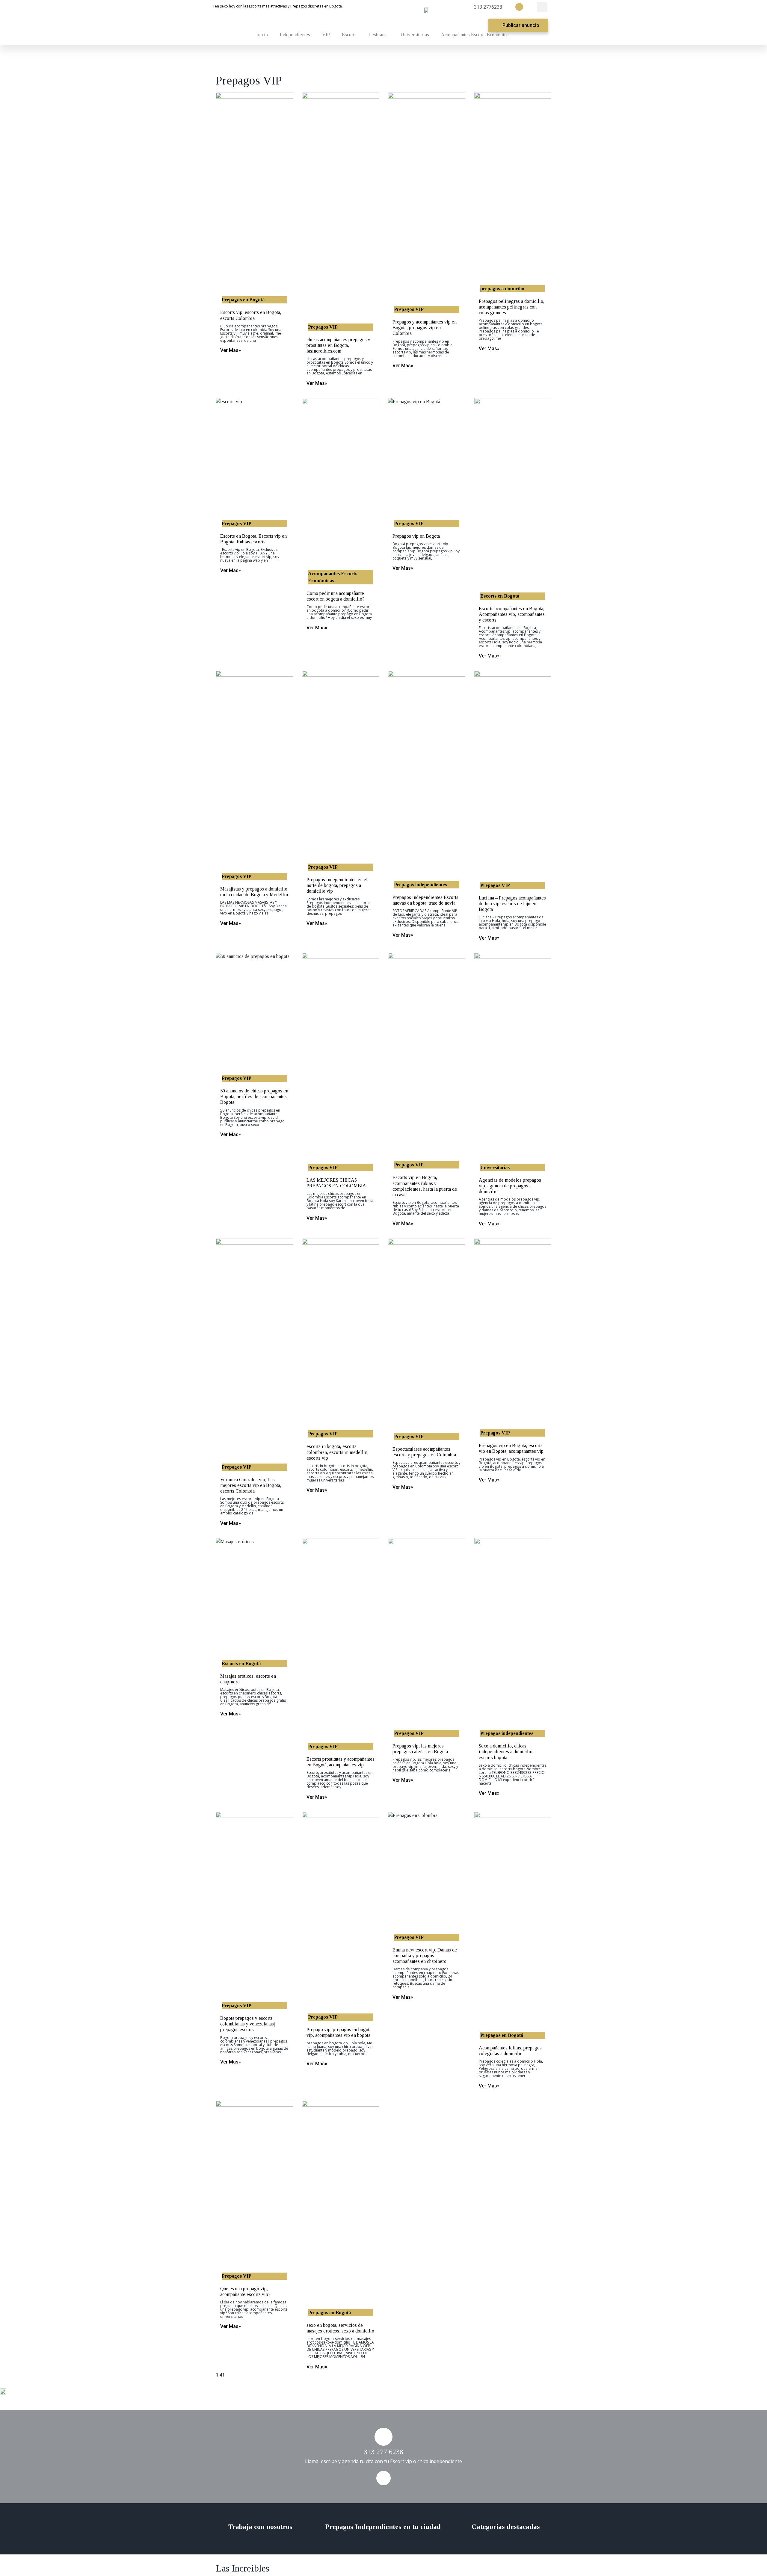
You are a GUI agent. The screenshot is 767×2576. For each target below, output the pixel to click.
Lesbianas (379, 35)
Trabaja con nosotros (260, 2527)
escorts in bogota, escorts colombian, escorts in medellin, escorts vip (338, 1452)
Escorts (349, 35)
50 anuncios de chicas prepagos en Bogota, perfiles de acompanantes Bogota (254, 1096)
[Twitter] (519, 7)
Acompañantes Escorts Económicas (476, 35)
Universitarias (415, 35)
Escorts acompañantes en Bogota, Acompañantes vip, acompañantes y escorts (512, 614)
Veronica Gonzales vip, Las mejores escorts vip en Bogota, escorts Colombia (251, 1485)
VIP (326, 35)
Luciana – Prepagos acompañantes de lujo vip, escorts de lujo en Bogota (512, 904)
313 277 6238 (383, 2452)
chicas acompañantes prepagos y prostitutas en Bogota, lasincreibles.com (338, 345)
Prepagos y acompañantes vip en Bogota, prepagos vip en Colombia (425, 328)
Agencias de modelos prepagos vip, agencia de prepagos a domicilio (510, 1186)
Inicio (262, 35)
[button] (542, 7)
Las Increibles (243, 2568)
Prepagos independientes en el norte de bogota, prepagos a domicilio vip (337, 885)
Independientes (295, 35)
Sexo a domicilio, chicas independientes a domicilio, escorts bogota (506, 1752)
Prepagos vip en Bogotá (416, 536)
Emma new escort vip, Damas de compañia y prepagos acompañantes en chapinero (425, 1956)
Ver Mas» (231, 350)
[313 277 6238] (383, 2437)
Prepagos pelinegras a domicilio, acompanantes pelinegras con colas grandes (512, 307)
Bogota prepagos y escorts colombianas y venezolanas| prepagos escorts (247, 2024)
